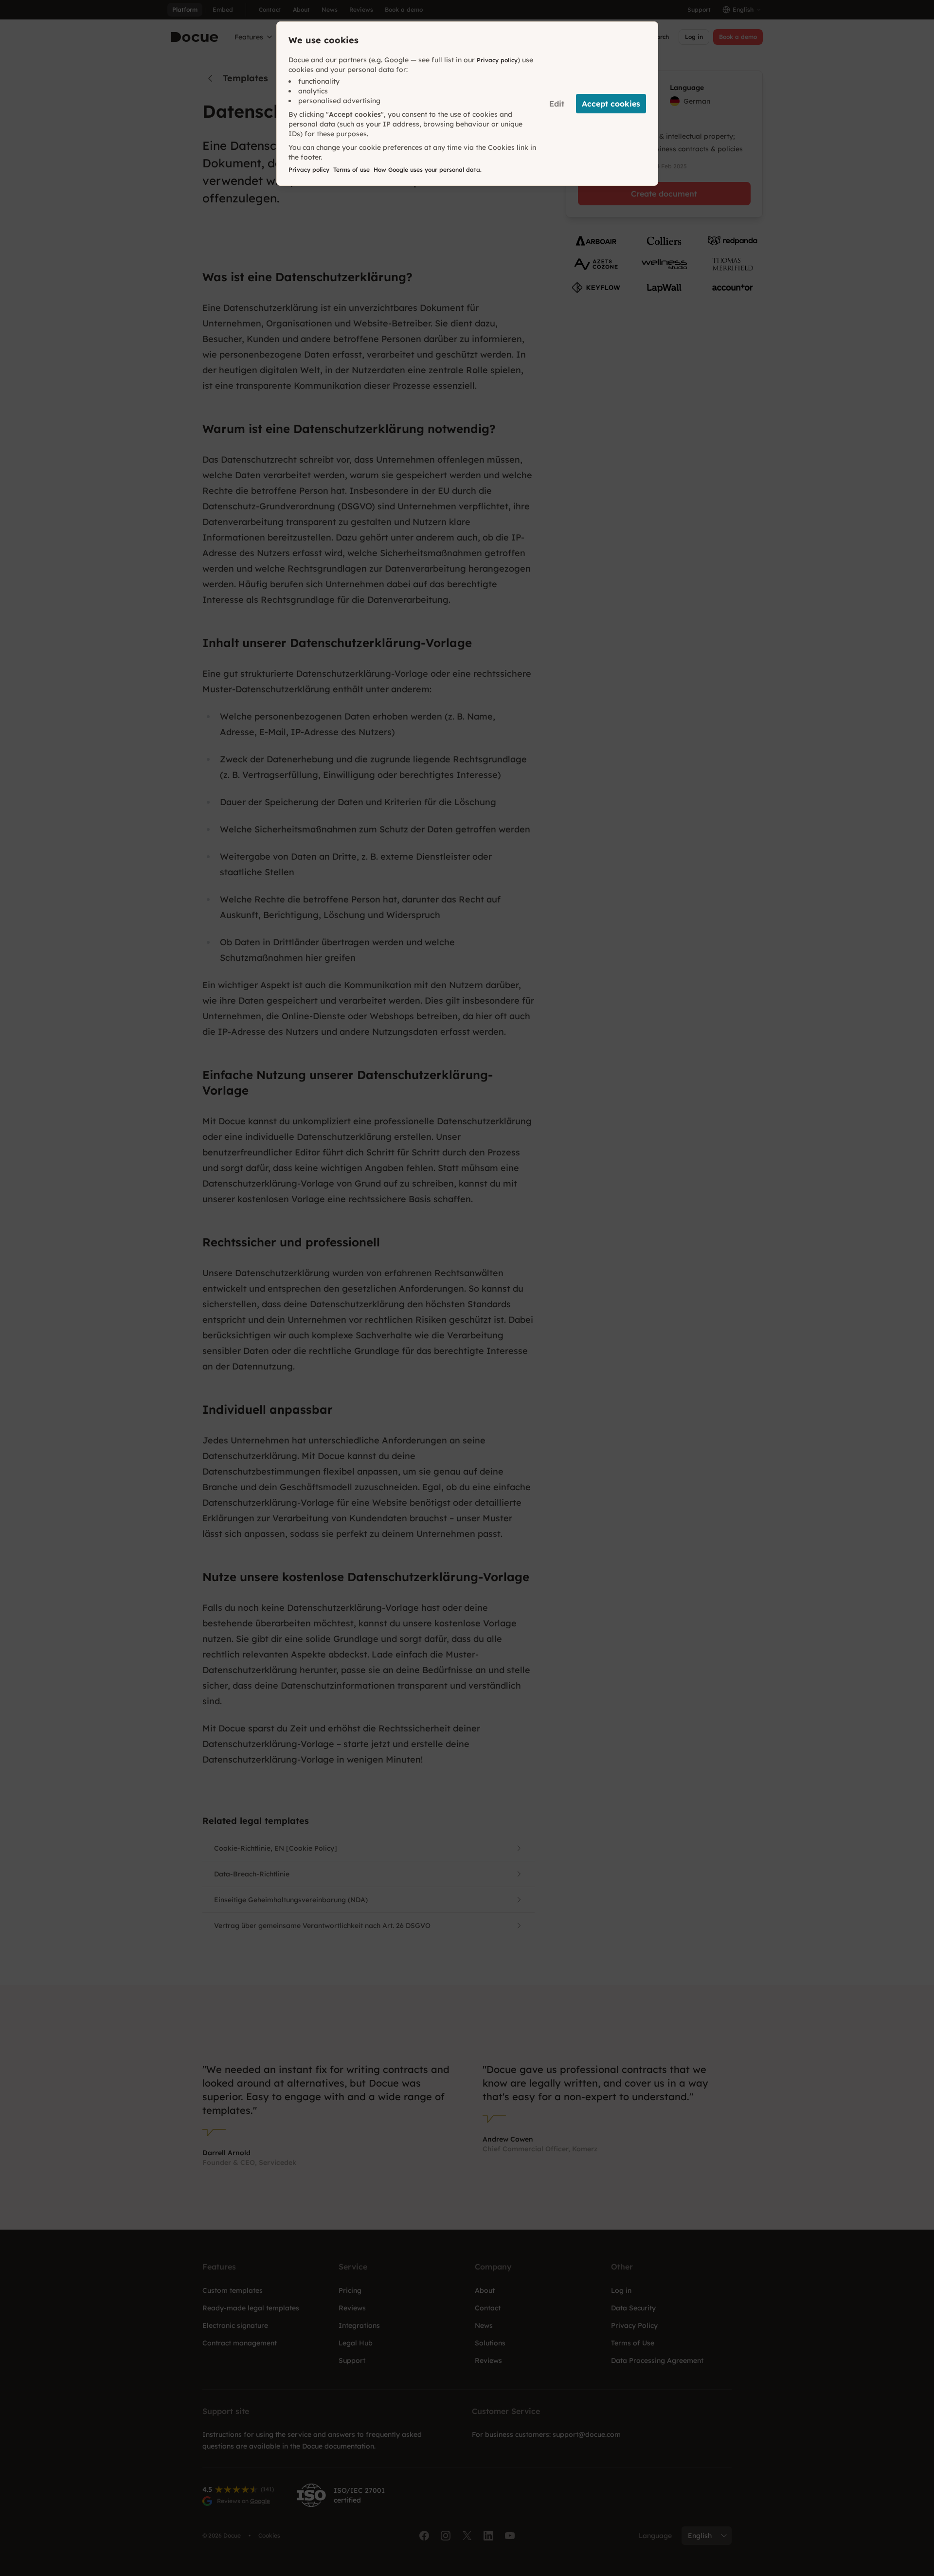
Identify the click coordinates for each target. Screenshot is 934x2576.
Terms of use (351, 170)
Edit (557, 104)
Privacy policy (497, 60)
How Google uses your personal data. (428, 170)
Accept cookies (611, 104)
